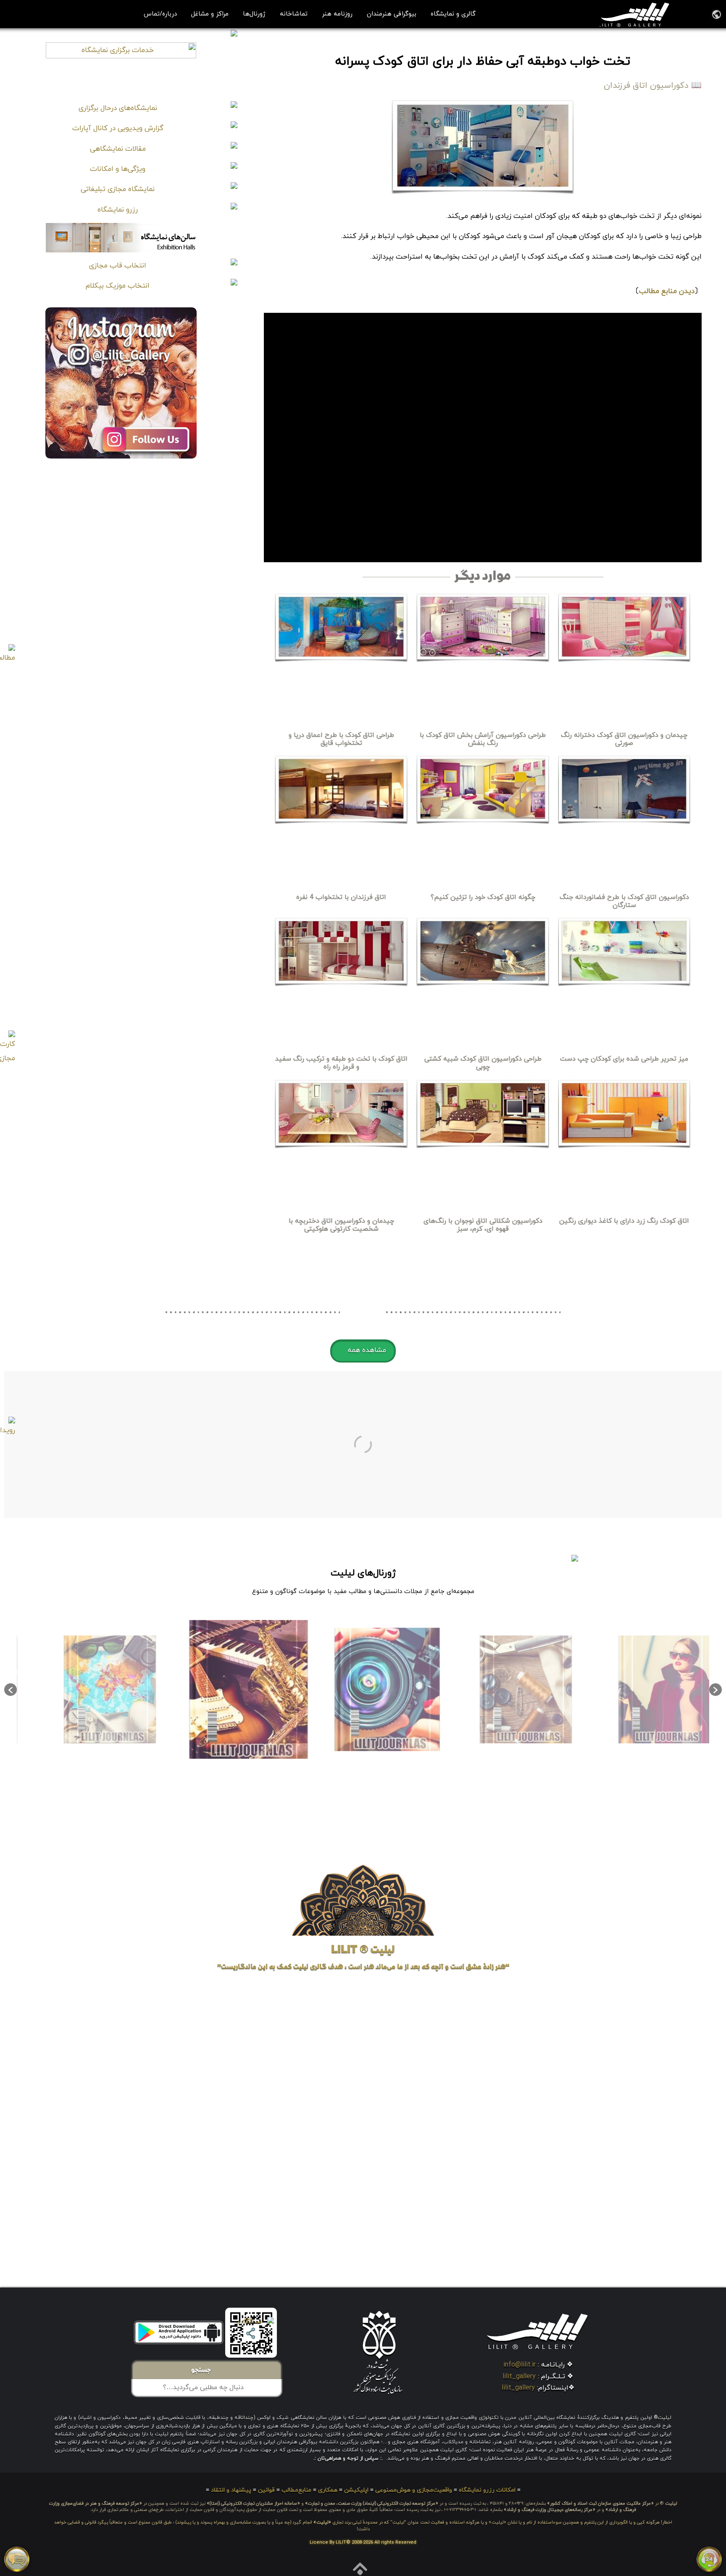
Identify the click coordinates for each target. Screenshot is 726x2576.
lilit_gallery (519, 2377)
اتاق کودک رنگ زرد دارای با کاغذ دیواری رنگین (624, 1221)
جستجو (203, 2371)
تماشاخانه (294, 14)
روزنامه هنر (337, 14)
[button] (363, 1351)
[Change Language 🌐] (717, 14)
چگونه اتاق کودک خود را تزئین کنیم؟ (483, 897)
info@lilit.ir (520, 2365)
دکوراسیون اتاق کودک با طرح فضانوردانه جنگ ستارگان (624, 901)
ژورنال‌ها (254, 14)
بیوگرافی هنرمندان (392, 14)
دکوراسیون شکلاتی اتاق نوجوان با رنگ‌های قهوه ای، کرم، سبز (483, 1225)
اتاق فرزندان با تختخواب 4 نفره (341, 897)
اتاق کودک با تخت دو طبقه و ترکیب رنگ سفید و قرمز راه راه (341, 1063)
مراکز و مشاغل (210, 14)
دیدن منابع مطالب (667, 291)
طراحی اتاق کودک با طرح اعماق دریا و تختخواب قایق (341, 739)
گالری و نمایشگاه (453, 14)
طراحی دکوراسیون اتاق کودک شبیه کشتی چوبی (483, 1063)
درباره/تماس (160, 14)
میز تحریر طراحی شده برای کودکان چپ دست (624, 1059)
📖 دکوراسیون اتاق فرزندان (653, 86)
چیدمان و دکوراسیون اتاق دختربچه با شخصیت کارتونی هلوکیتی (341, 1225)
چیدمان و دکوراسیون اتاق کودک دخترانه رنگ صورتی (624, 739)
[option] (640, 1689)
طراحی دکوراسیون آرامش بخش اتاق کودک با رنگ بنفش (483, 739)
